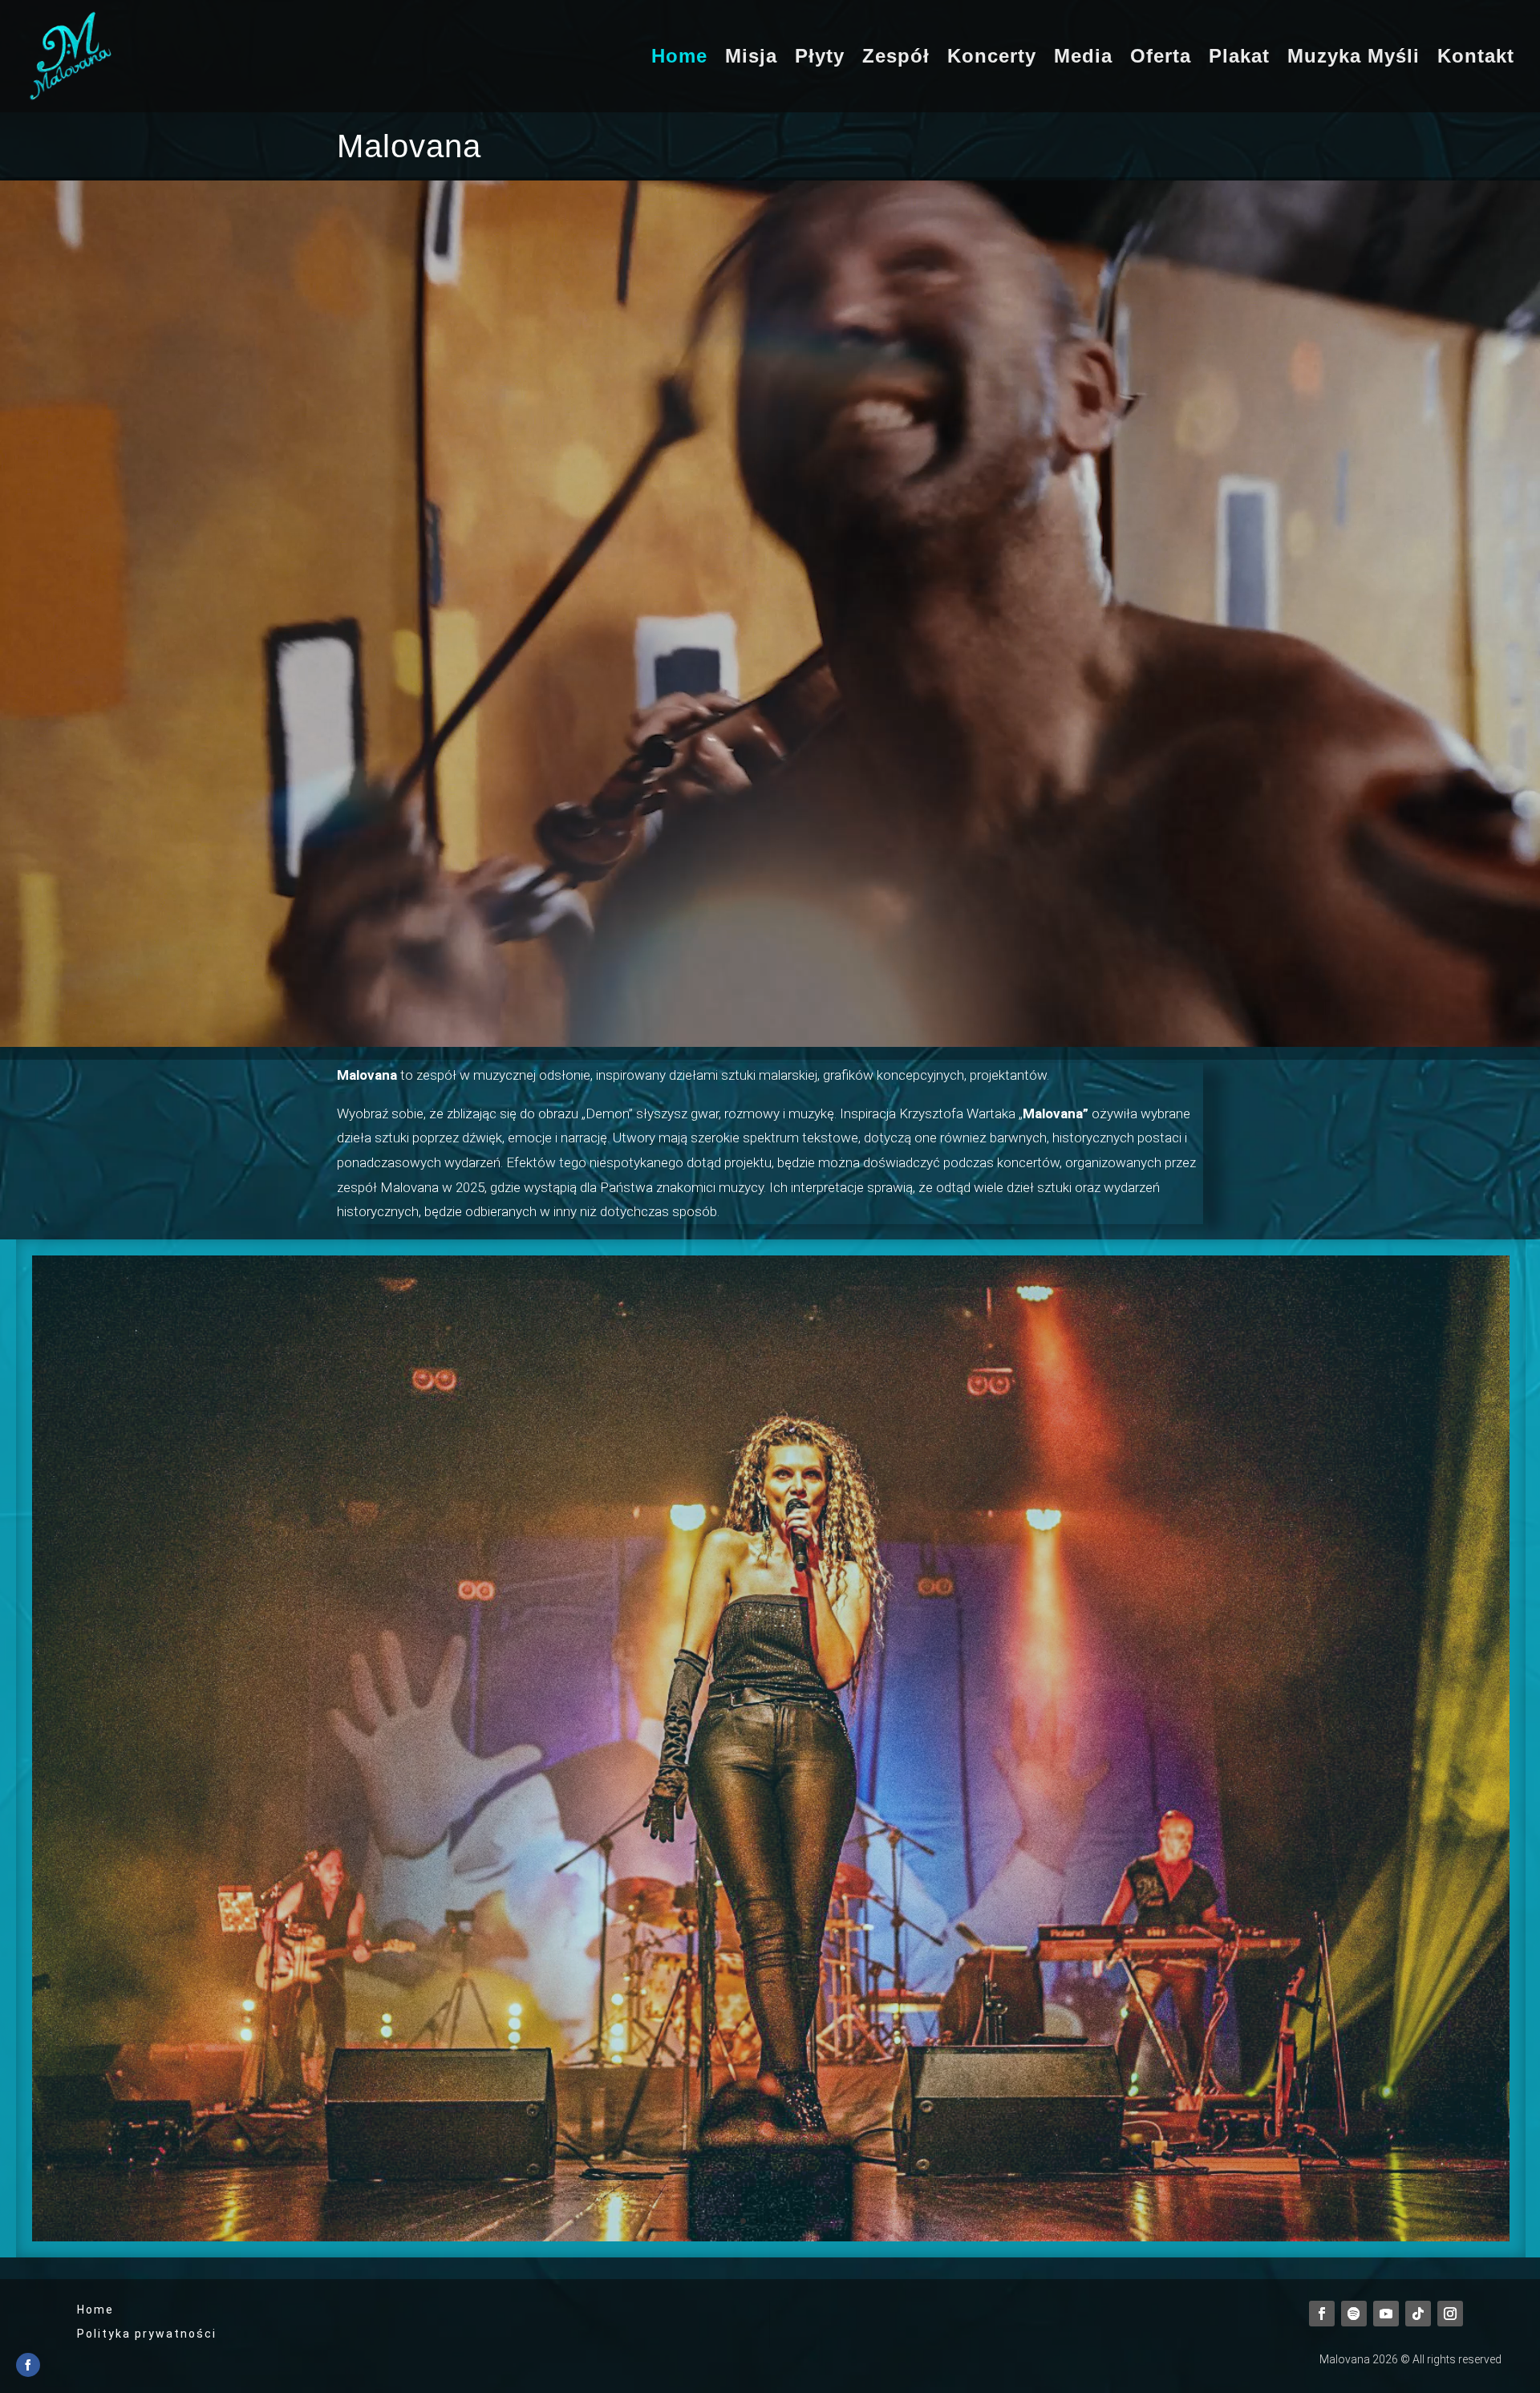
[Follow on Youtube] (1386, 2314)
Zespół (896, 59)
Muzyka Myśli (1354, 59)
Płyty (820, 59)
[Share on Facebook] (28, 2365)
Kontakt (1476, 59)
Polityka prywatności (147, 2334)
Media (1083, 59)
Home (679, 59)
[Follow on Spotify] (1354, 2314)
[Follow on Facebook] (1322, 2314)
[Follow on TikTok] (1418, 2314)
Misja (751, 59)
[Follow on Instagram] (1450, 2314)
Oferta (1161, 59)
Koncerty (992, 59)
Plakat (1239, 59)
